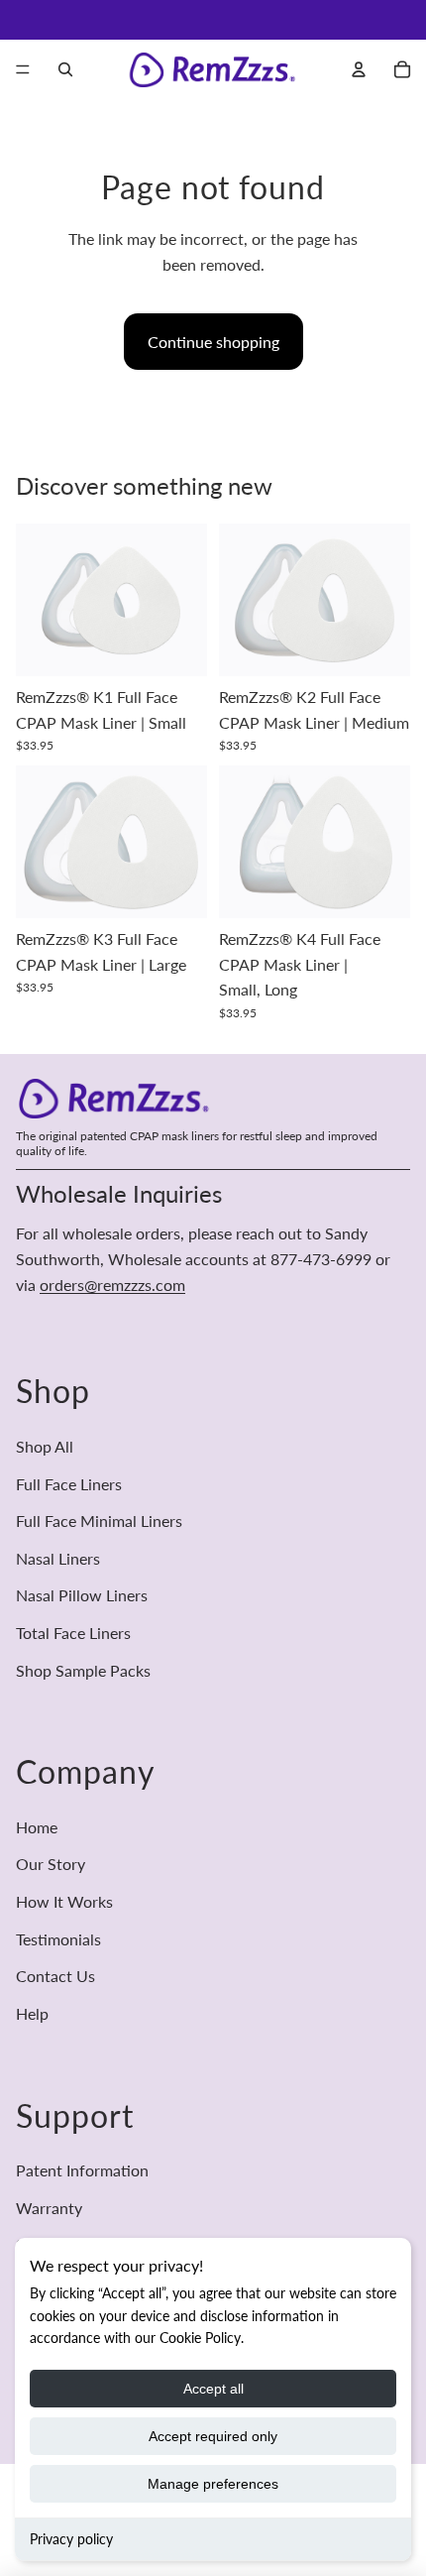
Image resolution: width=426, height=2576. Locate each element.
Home (37, 1827)
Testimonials (58, 1939)
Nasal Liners (58, 1558)
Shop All (45, 1446)
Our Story (51, 1865)
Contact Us (55, 1976)
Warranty (49, 2208)
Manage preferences (213, 2484)
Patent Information (82, 2170)
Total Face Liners (73, 1633)
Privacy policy (71, 2539)
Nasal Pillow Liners (82, 1595)
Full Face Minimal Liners (99, 1521)
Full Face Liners (69, 1484)
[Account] (359, 69)
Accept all (213, 2389)
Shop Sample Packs (83, 1670)
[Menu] (23, 69)
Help (32, 2013)
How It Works (64, 1901)
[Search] (65, 69)
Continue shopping (213, 342)
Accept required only (213, 2436)
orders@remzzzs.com (112, 1285)
